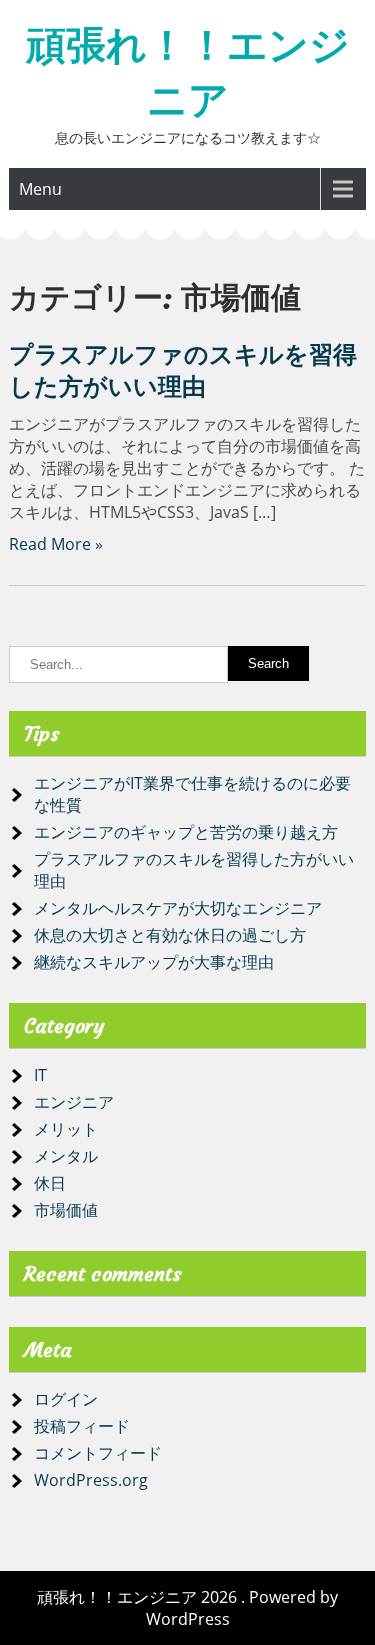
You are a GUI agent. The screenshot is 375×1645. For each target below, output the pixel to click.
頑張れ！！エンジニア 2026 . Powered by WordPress (187, 1608)
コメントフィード (98, 1453)
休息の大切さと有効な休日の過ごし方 (170, 935)
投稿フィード (82, 1426)
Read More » (56, 544)
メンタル (66, 1156)
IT (40, 1075)
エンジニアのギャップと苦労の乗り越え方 (186, 832)
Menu (40, 189)
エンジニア (74, 1102)
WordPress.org (91, 1480)
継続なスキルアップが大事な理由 (154, 962)
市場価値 (66, 1210)
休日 (50, 1183)
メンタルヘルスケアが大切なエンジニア (178, 908)
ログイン (66, 1399)
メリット (66, 1129)
